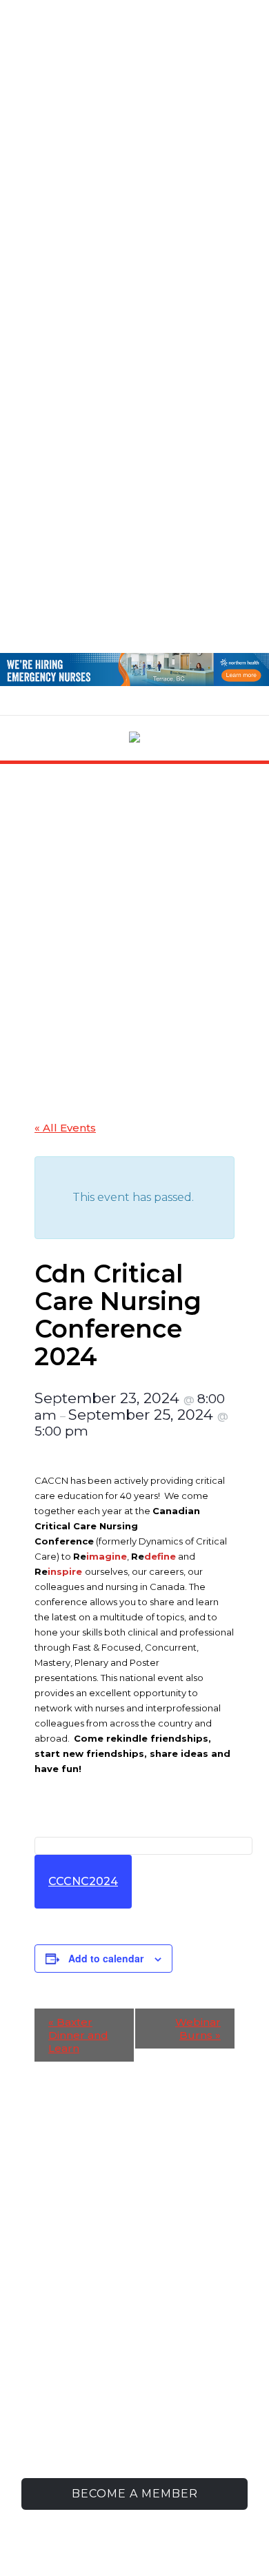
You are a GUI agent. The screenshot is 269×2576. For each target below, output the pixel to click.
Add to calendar (106, 1958)
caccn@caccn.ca (152, 2437)
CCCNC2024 (83, 1881)
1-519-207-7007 (156, 2394)
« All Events (65, 1128)
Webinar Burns (198, 2029)
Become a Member (135, 2494)
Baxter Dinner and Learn (78, 2035)
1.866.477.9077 (162, 2416)
